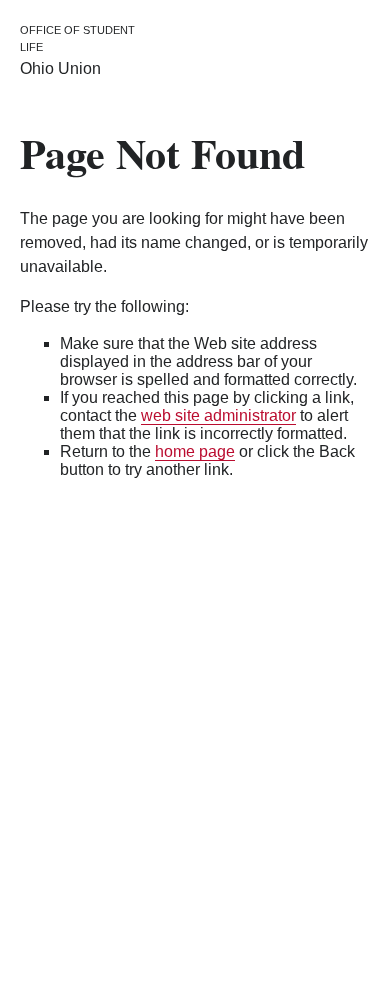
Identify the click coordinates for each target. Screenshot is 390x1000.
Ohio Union (60, 68)
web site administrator (218, 415)
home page (195, 451)
